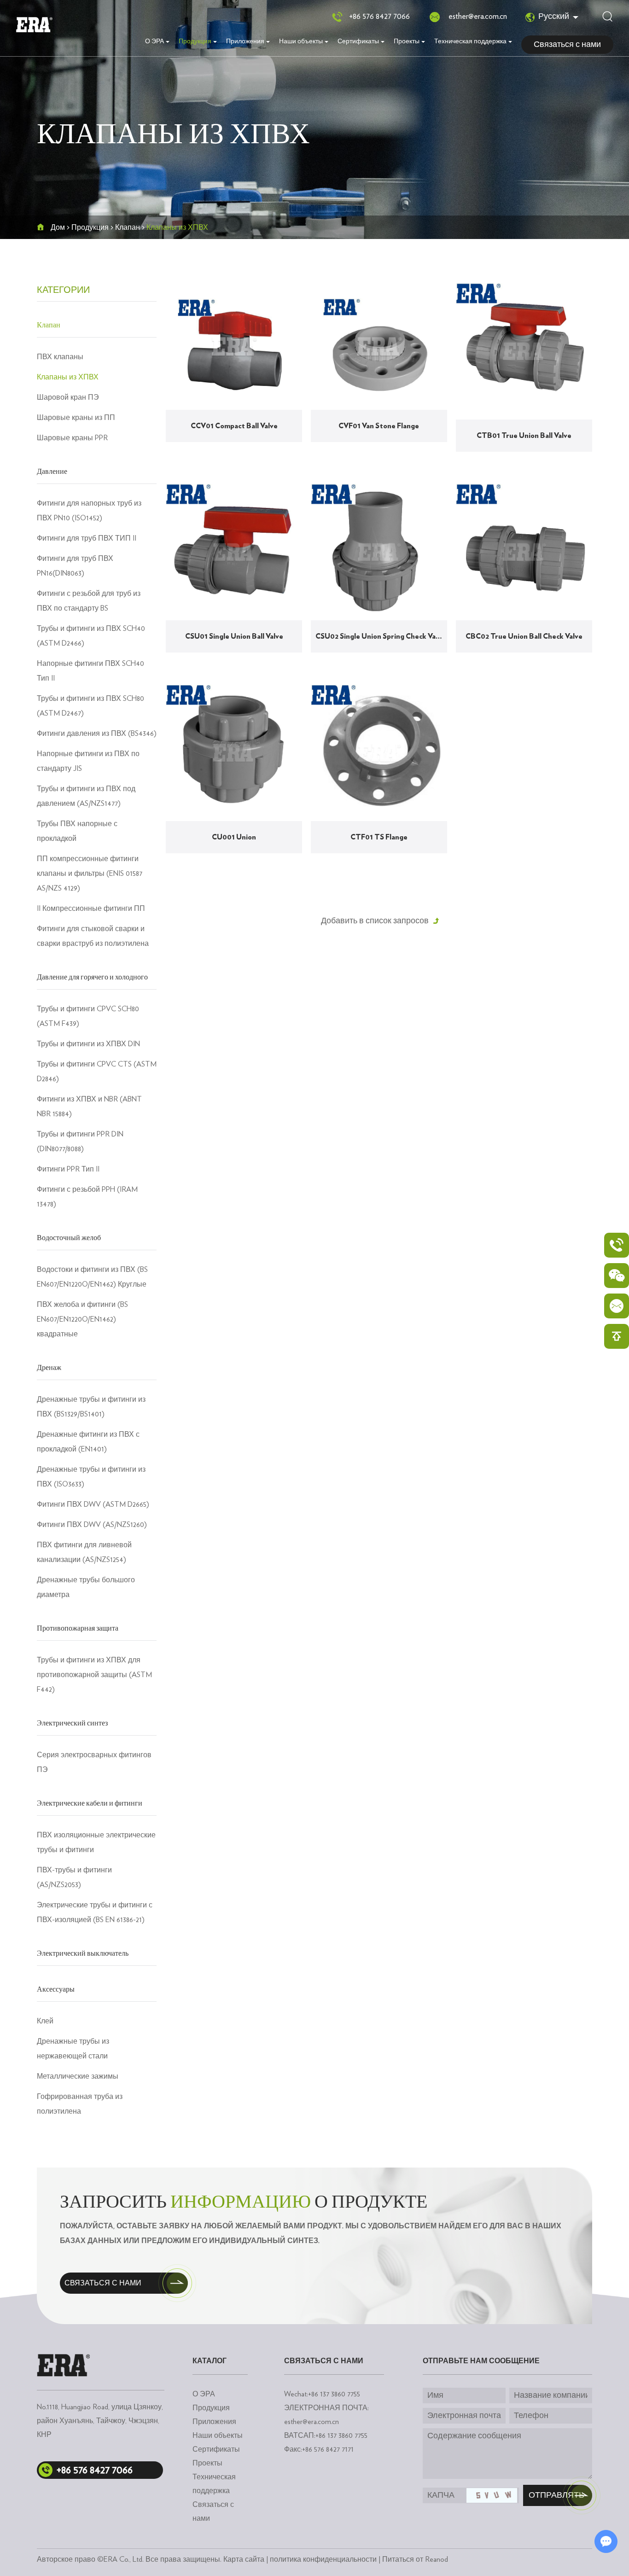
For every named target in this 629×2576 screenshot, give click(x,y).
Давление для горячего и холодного (92, 977)
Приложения (245, 41)
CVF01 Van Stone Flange (379, 426)
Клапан (128, 227)
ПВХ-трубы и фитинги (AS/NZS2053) (74, 1877)
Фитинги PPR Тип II (68, 1169)
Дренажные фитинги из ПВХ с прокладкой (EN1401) (88, 1442)
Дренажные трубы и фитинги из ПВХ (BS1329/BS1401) (91, 1407)
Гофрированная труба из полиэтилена (80, 2104)
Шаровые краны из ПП (76, 418)
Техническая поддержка (470, 41)
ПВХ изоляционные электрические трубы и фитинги (96, 1842)
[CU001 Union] (234, 753)
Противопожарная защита (78, 1628)
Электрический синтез (72, 1723)
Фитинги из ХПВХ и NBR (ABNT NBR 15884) (89, 1107)
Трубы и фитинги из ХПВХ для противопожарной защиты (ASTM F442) (94, 1675)
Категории (63, 290)
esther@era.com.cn (478, 17)
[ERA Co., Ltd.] (34, 25)
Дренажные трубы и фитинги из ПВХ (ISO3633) (91, 1477)
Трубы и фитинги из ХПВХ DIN (88, 1044)
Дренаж (49, 1368)
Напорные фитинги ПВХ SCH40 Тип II (90, 671)
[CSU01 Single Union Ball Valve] (234, 552)
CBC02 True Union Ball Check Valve (524, 636)
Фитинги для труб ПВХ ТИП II (87, 538)
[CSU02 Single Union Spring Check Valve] (379, 552)
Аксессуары (56, 1989)
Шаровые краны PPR (72, 438)
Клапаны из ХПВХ (68, 377)
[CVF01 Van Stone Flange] (379, 347)
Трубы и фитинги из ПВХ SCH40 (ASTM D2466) (91, 636)
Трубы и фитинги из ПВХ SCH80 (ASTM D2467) (90, 706)
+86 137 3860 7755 (341, 2436)
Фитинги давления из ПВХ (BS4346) (97, 734)
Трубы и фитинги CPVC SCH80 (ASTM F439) (88, 1016)
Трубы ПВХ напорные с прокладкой (77, 831)
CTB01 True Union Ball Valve (524, 436)
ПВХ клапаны (60, 357)
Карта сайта (244, 2559)
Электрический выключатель (83, 1953)
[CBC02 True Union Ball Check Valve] (524, 552)
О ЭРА (154, 41)
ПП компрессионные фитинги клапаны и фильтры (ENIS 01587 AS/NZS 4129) (90, 874)
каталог (210, 2361)
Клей (45, 2021)
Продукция (195, 41)
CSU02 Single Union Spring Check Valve (380, 636)
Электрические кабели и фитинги (90, 1803)
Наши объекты (301, 41)
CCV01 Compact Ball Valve (234, 426)
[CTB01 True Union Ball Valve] (524, 351)
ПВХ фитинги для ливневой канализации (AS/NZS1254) (84, 1552)
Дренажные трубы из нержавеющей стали (73, 2049)
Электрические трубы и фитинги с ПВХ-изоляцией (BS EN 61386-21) (95, 1912)
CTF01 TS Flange (379, 837)
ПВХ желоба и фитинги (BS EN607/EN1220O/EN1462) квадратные (82, 1319)
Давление (52, 472)
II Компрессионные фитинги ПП (91, 909)
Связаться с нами (567, 45)
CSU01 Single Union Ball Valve (234, 636)
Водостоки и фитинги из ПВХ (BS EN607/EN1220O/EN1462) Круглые (92, 1277)
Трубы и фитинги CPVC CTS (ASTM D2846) (97, 1072)
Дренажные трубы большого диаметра (86, 1587)
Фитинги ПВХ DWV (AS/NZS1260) (92, 1525)
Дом (58, 227)
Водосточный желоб (69, 1238)
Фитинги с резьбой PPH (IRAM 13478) (87, 1197)
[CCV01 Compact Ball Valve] (234, 347)
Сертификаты (358, 41)
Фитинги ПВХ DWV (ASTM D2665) (93, 1504)
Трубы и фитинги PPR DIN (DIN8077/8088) (80, 1142)
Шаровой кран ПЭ (68, 397)
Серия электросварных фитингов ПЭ (94, 1762)
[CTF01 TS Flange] (379, 753)
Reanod (437, 2559)
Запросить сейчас (239, 454)
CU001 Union (234, 837)
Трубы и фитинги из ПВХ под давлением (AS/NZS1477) (86, 796)
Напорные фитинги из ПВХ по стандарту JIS (88, 761)
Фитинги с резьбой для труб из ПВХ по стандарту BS (89, 601)
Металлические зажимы (78, 2076)
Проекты (407, 41)
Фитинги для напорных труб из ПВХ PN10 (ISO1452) (89, 511)
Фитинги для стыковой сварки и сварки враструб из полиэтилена (93, 936)
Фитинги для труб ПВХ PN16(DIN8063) (75, 566)
